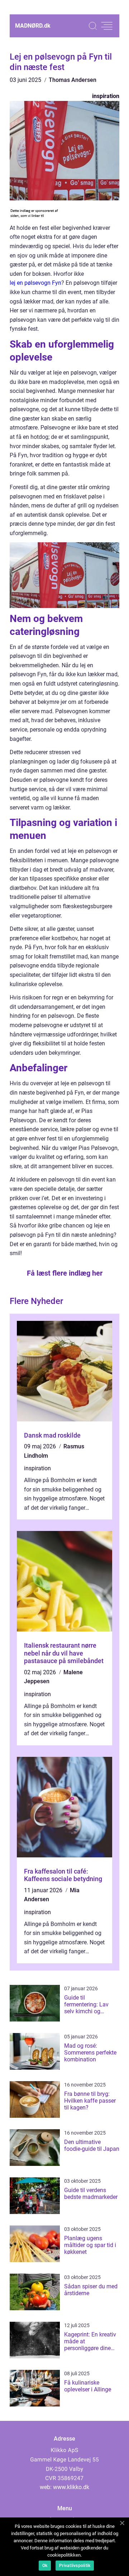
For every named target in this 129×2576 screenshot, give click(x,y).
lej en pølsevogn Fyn (35, 283)
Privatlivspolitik (75, 2566)
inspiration (106, 96)
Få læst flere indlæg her (65, 1273)
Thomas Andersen (73, 80)
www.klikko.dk (71, 2487)
